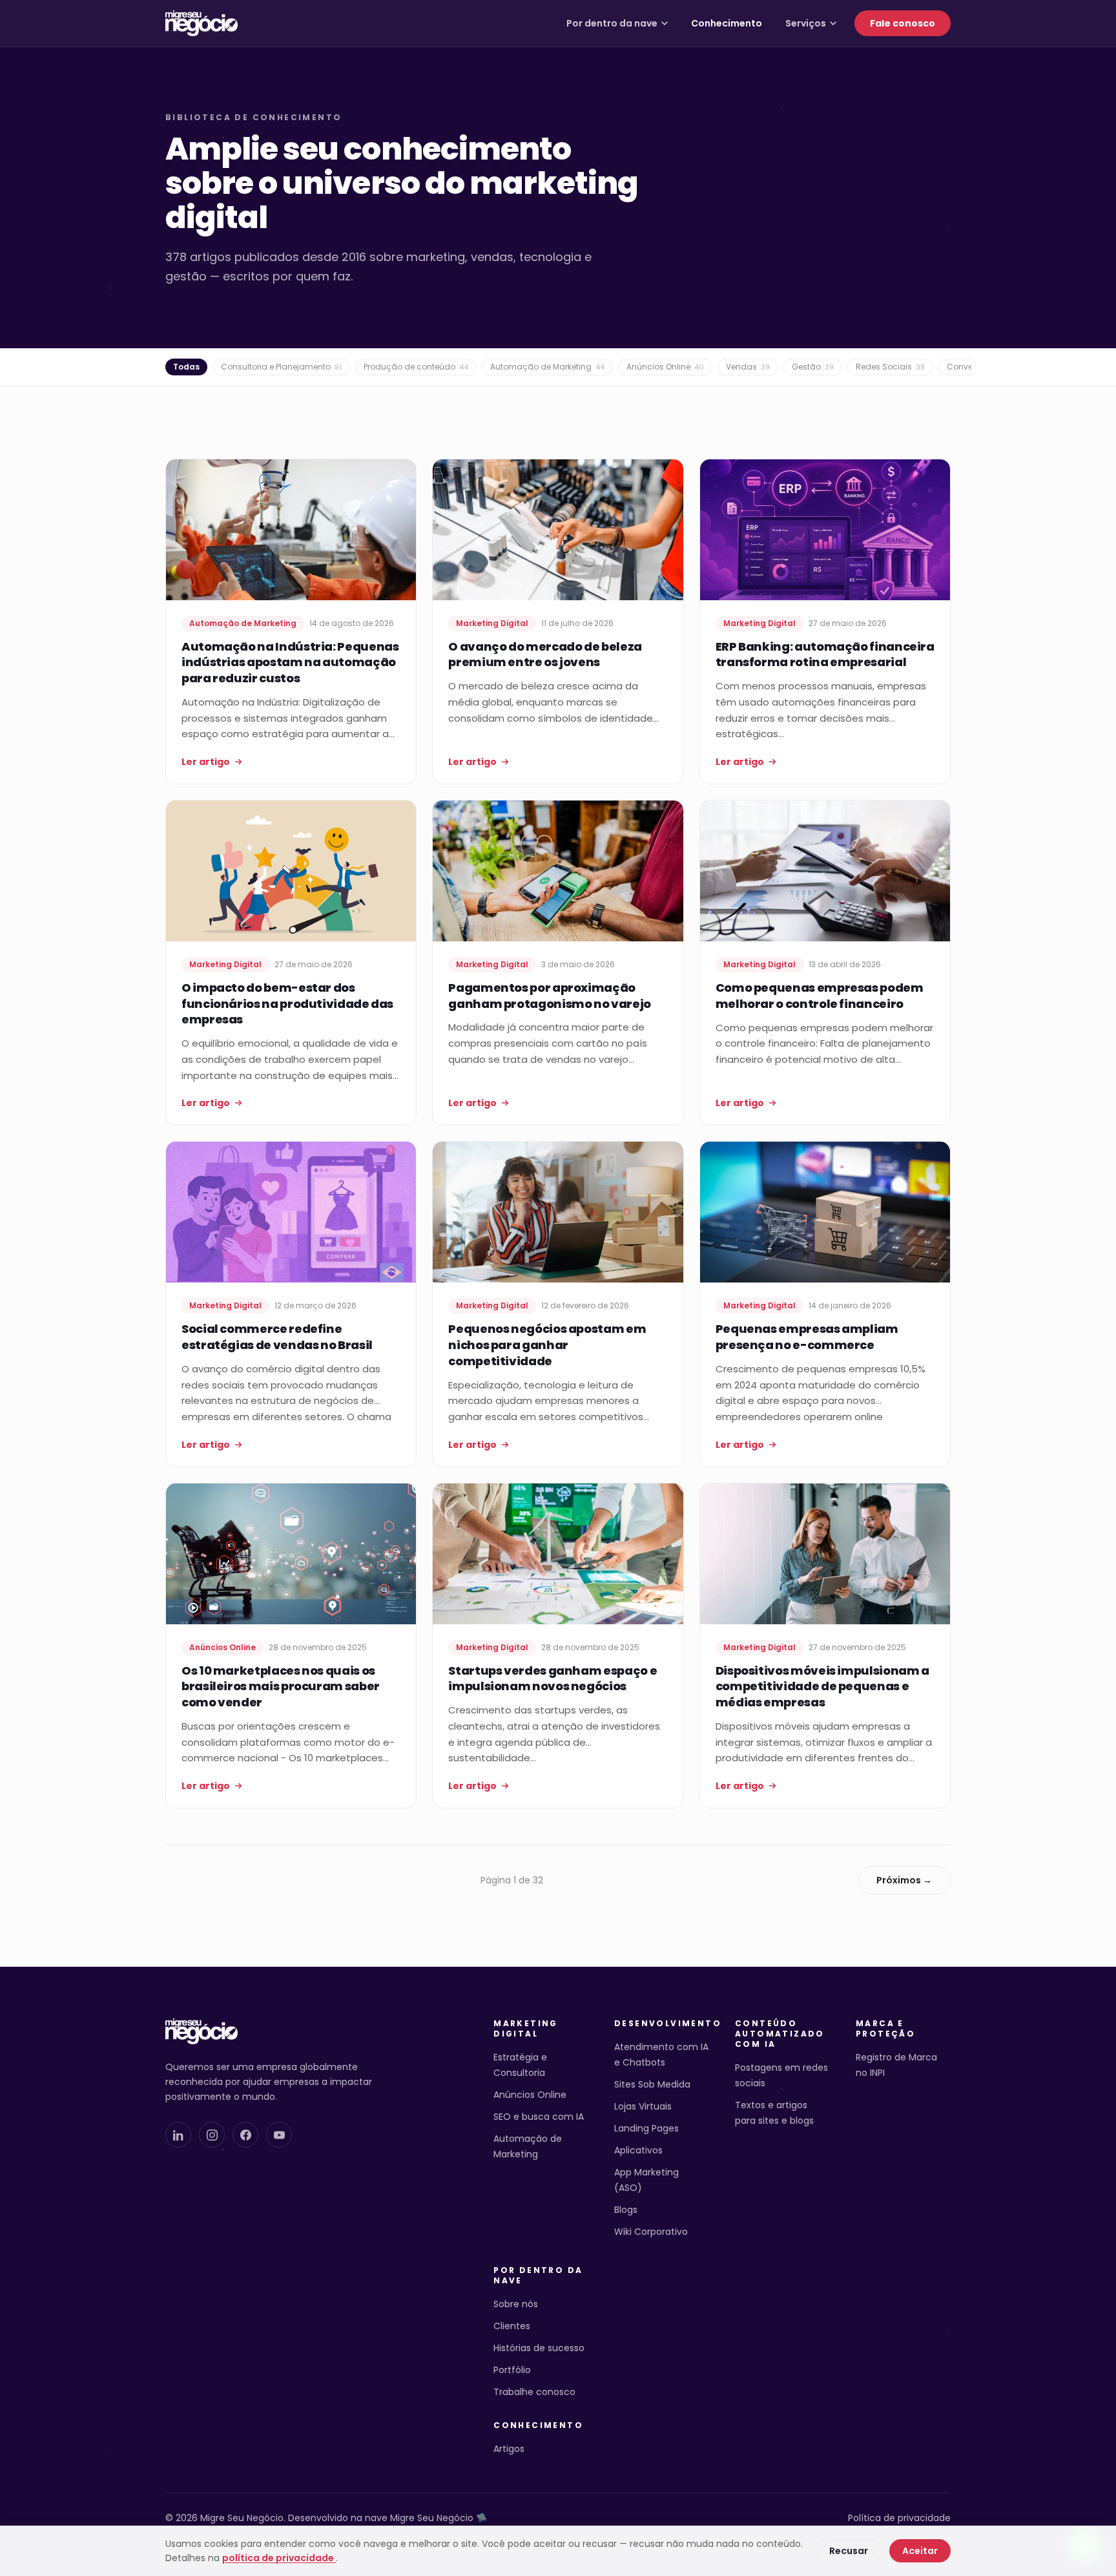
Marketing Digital (526, 2029)
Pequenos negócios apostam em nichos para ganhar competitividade (547, 1345)
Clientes (512, 2326)
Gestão (813, 367)
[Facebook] (245, 2135)
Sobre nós (516, 2304)
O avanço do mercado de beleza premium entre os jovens (545, 654)
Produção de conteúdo (416, 367)
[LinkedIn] (178, 2135)
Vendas (748, 367)
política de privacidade (279, 2558)
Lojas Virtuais (643, 2106)
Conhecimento (727, 23)
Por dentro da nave (612, 23)
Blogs (626, 2210)
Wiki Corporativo (651, 2232)
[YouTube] (279, 2135)
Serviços (806, 23)
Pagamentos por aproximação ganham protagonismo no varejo (550, 996)
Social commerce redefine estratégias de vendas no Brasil (277, 1337)
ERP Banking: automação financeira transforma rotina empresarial (825, 654)
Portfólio (512, 2370)
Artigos (509, 2449)
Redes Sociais (890, 367)
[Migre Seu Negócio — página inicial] (201, 23)
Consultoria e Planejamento (281, 367)
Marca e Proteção (885, 2029)
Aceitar (920, 2551)
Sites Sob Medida (652, 2084)
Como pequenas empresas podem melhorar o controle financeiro (820, 996)
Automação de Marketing (547, 367)
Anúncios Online (665, 367)
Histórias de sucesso (539, 2348)
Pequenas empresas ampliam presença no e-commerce (807, 1337)
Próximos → (904, 1880)
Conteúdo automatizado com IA (780, 2034)
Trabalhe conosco (534, 2392)
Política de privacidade (899, 2518)
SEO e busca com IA (539, 2117)
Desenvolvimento (662, 2024)
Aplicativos (638, 2150)
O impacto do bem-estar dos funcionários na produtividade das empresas (287, 1004)
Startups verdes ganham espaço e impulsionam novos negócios (553, 1679)
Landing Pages (646, 2128)
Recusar (849, 2551)
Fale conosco (903, 23)
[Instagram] (212, 2135)
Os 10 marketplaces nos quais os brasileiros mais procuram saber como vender (281, 1687)
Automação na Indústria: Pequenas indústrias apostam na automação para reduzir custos (290, 663)
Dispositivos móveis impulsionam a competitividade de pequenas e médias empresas (822, 1687)
